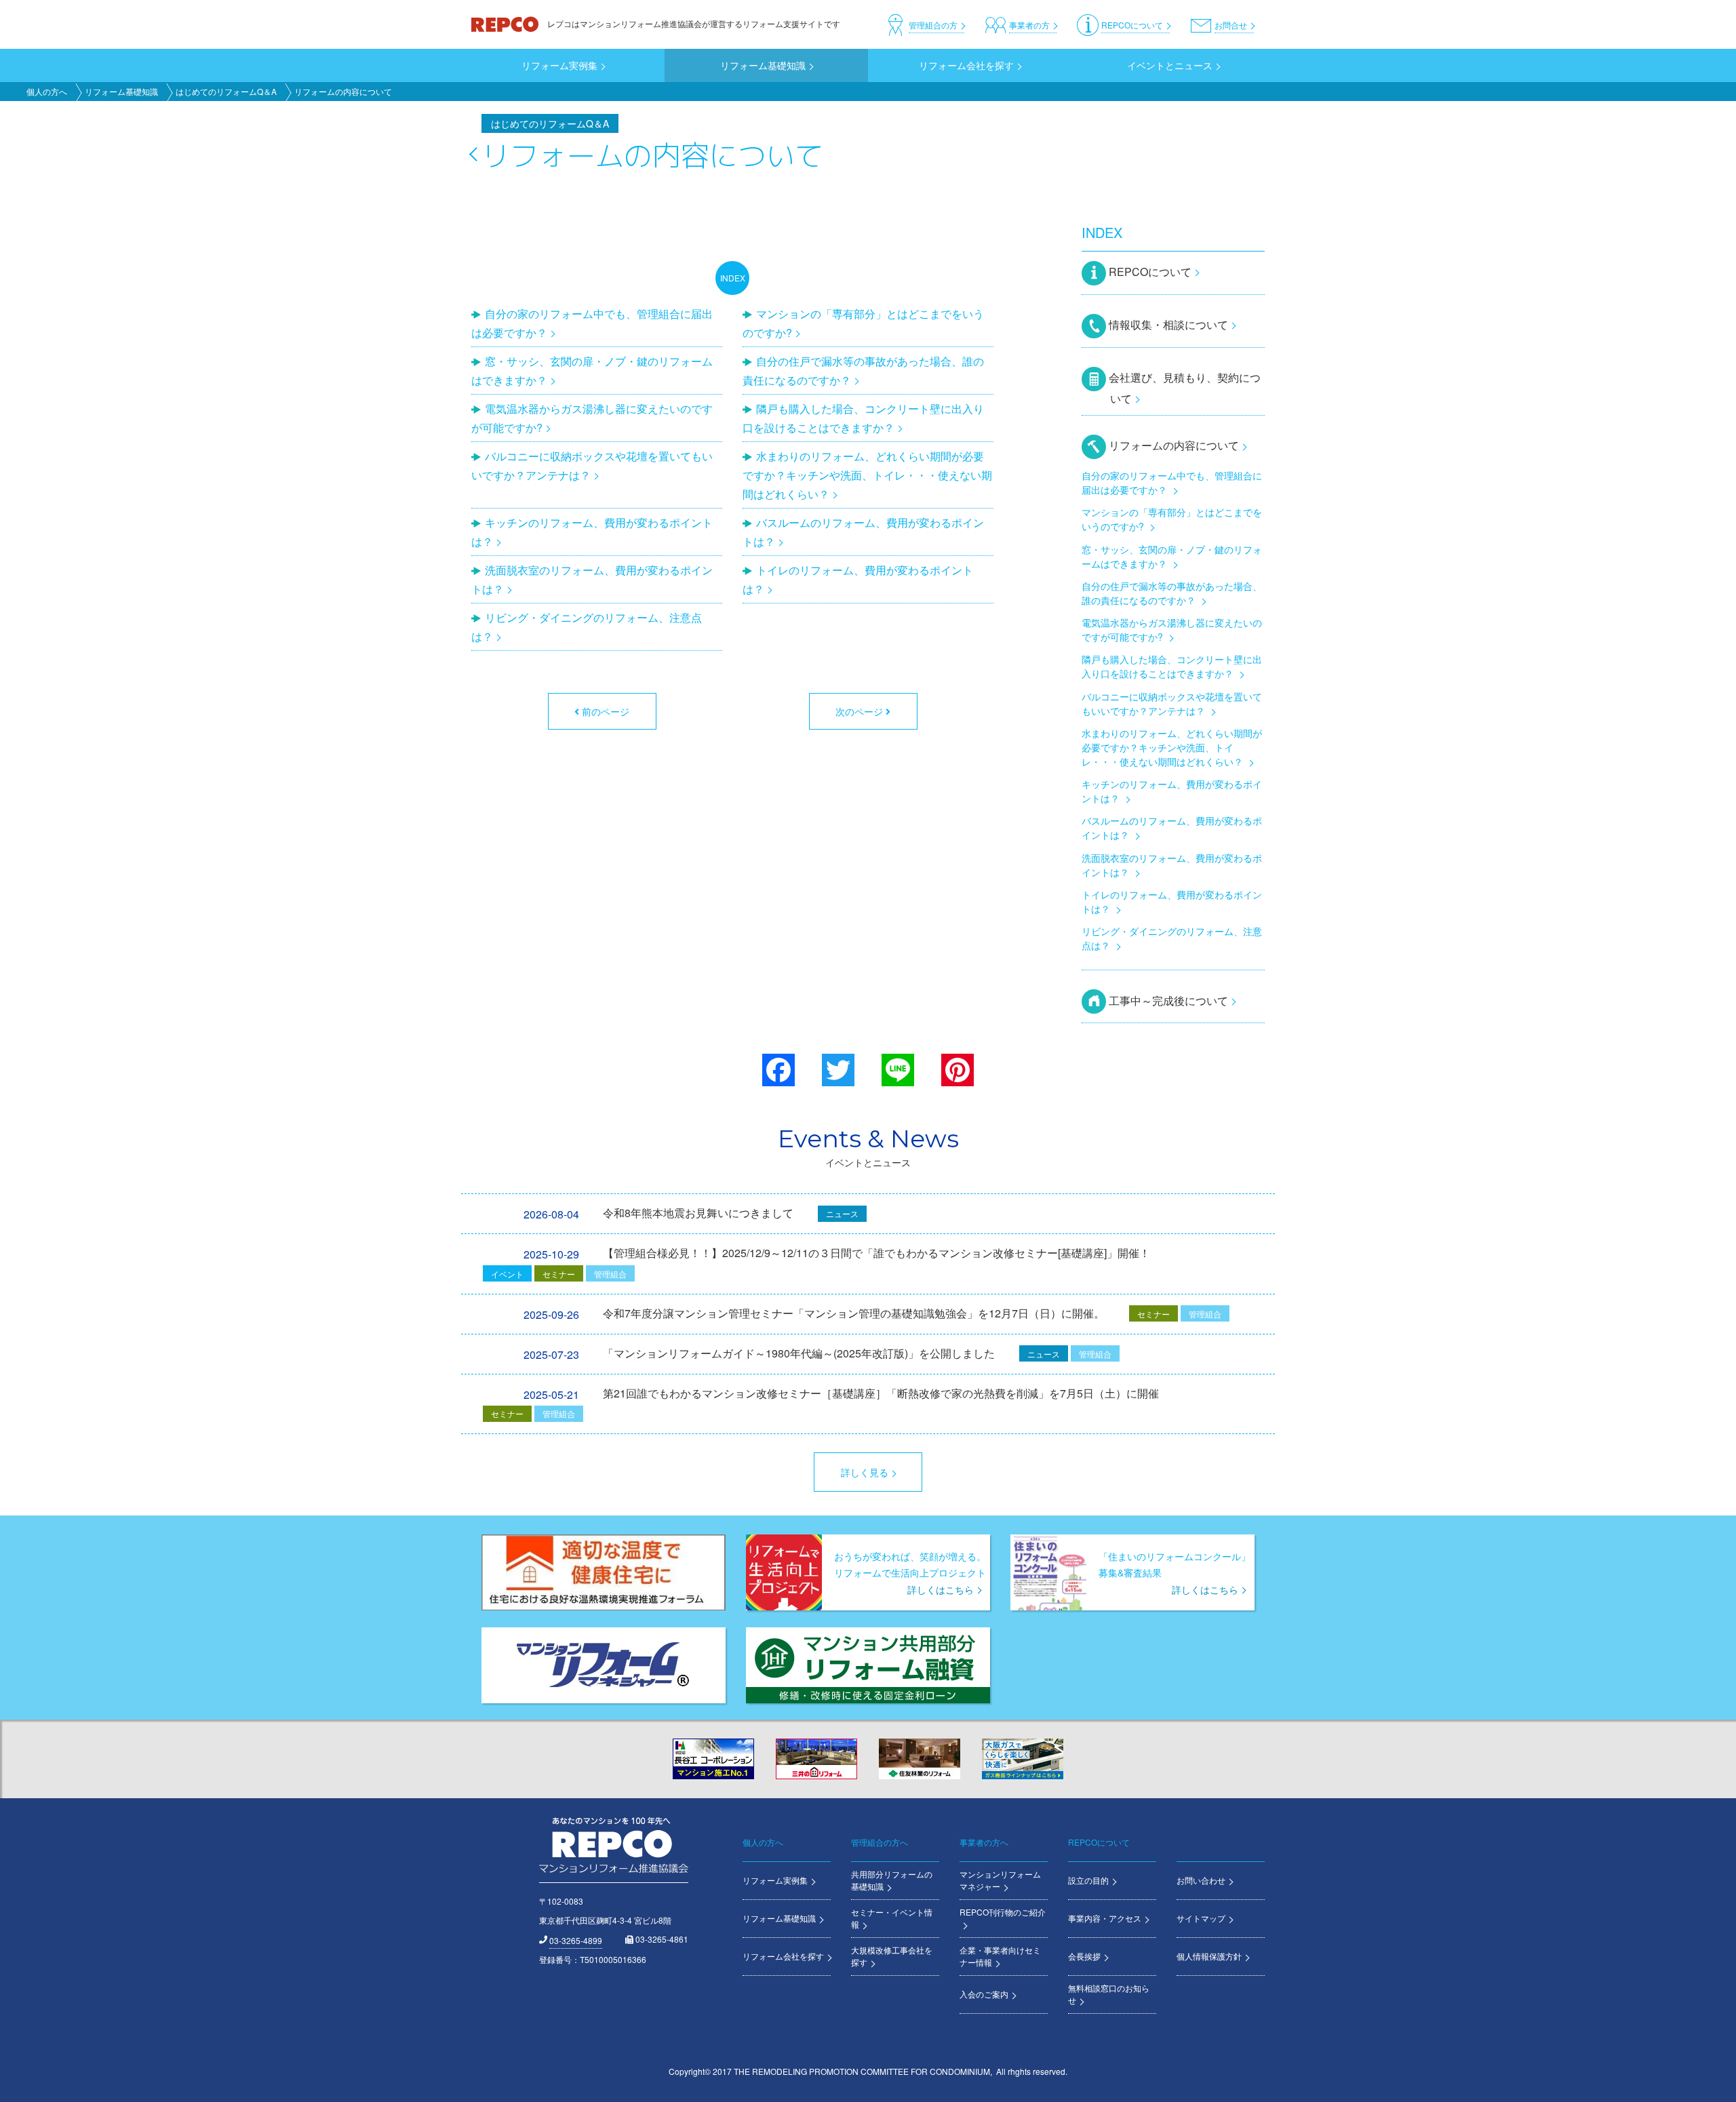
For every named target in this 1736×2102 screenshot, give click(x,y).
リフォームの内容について (1174, 445)
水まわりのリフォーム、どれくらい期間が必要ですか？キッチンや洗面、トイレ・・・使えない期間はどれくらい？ (867, 475)
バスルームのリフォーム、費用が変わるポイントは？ (863, 532)
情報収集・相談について (1168, 324)
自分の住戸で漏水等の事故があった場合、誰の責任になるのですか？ (863, 371)
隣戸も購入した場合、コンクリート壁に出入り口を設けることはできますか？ (863, 418)
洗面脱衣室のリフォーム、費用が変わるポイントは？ (592, 579)
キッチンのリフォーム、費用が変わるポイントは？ (592, 532)
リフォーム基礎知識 (121, 91)
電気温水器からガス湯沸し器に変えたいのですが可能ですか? (592, 418)
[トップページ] (506, 23)
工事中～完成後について (1168, 1000)
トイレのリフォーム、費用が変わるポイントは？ (858, 579)
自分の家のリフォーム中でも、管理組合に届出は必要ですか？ (592, 323)
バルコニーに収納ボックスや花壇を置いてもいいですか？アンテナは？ (592, 465)
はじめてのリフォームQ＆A (226, 91)
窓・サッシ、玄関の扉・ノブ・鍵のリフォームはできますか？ (592, 371)
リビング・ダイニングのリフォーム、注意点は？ (587, 627)
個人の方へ (47, 91)
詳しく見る (865, 1472)
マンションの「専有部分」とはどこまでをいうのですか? (863, 323)
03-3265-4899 (576, 1940)
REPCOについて (1150, 272)
